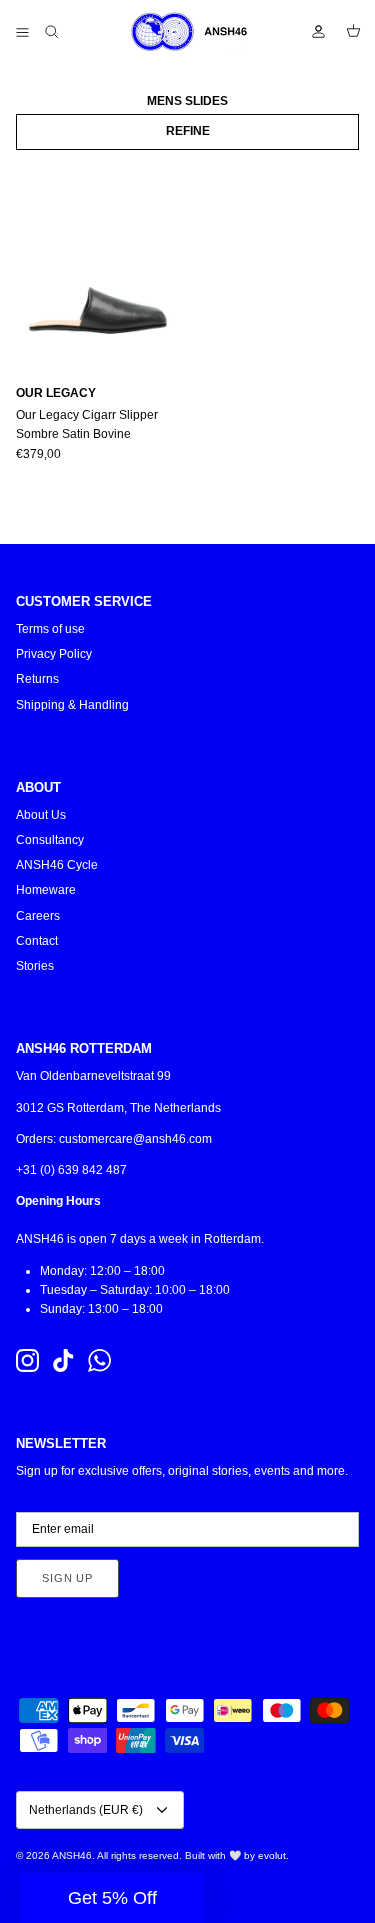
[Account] (309, 32)
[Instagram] (27, 1360)
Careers (38, 916)
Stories (35, 966)
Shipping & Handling (72, 705)
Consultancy (50, 840)
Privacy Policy (54, 654)
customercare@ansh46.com (135, 1139)
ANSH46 (72, 1855)
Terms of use (50, 629)
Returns (37, 679)
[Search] (66, 32)
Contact (37, 941)
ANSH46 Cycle (57, 865)
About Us (41, 815)
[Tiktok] (63, 1360)
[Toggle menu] (22, 32)
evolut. (273, 1855)
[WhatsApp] (99, 1360)
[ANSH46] (188, 32)
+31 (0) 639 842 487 (71, 1170)
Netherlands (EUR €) (86, 1810)
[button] (112, 1898)
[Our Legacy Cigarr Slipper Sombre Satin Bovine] (98, 262)
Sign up (67, 1578)
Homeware (46, 890)
